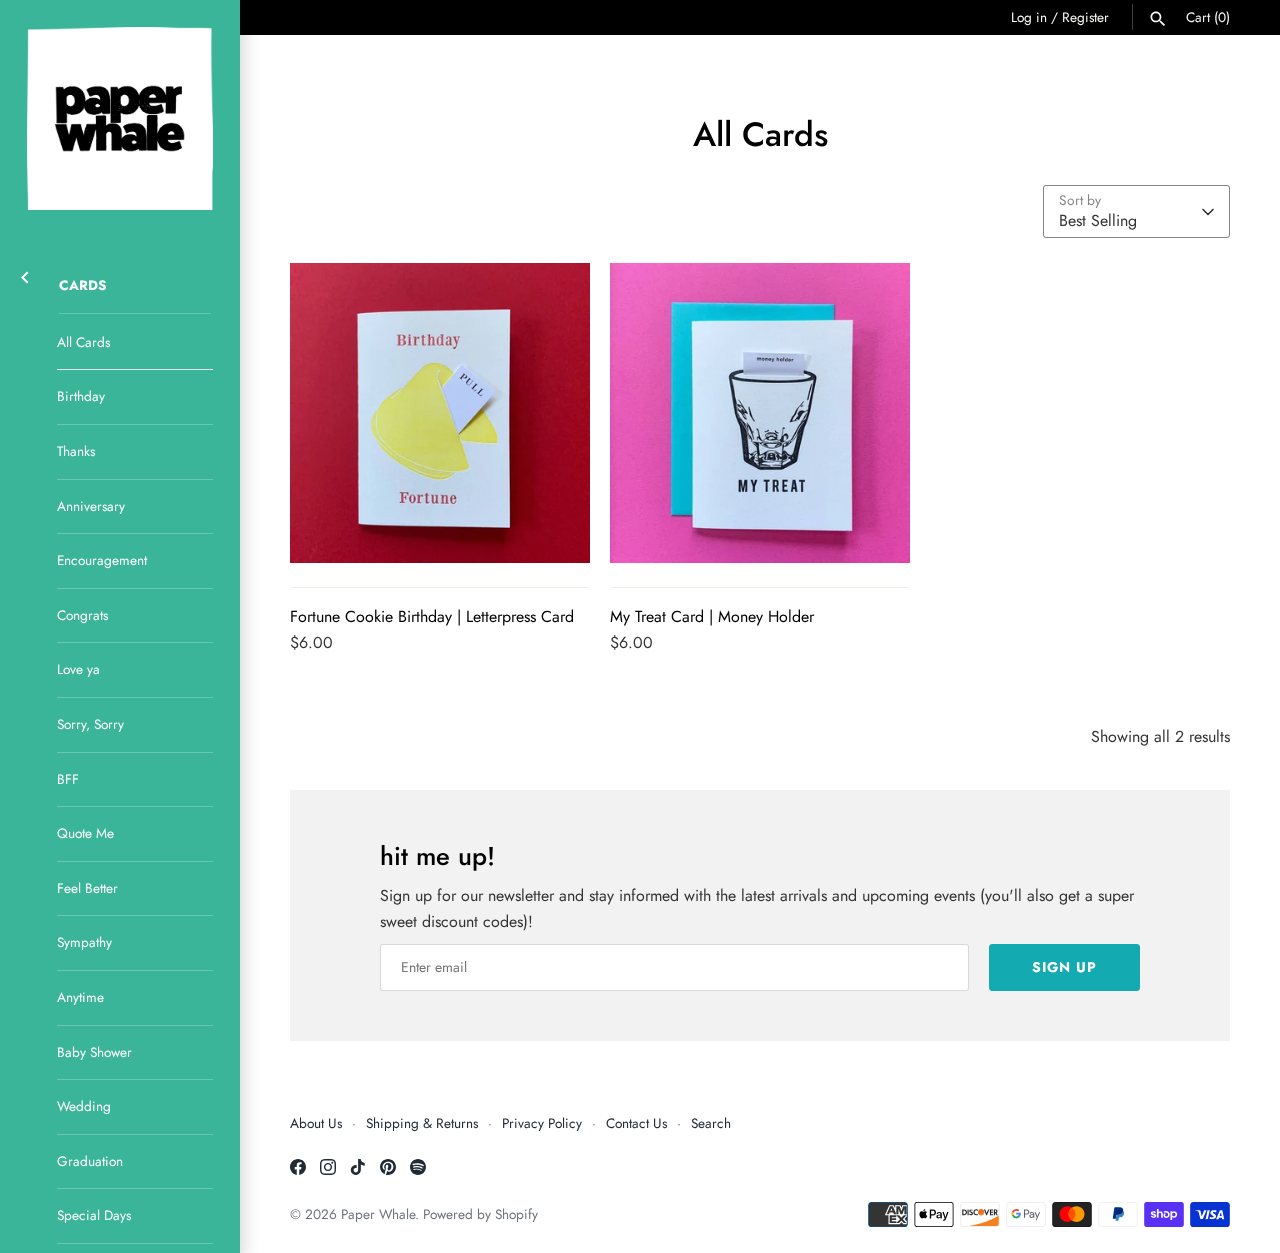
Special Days (94, 1215)
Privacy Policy (542, 1123)
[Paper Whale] (120, 118)
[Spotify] (418, 1170)
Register (1085, 17)
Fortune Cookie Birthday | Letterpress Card (432, 616)
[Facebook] (298, 1170)
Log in (1029, 17)
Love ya (78, 669)
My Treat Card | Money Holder (712, 616)
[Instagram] (328, 1170)
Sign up (1064, 967)
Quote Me (85, 833)
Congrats (82, 615)
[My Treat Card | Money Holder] (760, 413)
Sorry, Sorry (90, 724)
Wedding (84, 1106)
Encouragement (102, 560)
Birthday (81, 396)
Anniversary (91, 506)
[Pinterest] (388, 1170)
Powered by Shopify (480, 1214)
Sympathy (84, 942)
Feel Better (87, 888)
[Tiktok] (358, 1170)
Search (711, 1123)
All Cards (83, 342)
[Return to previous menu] (25, 274)
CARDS (83, 285)
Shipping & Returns (422, 1123)
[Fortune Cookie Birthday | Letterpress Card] (440, 413)
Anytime (80, 997)
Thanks (76, 451)
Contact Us (636, 1123)
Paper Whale (378, 1214)
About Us (316, 1123)
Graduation (90, 1161)
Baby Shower (94, 1052)
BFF (68, 779)
